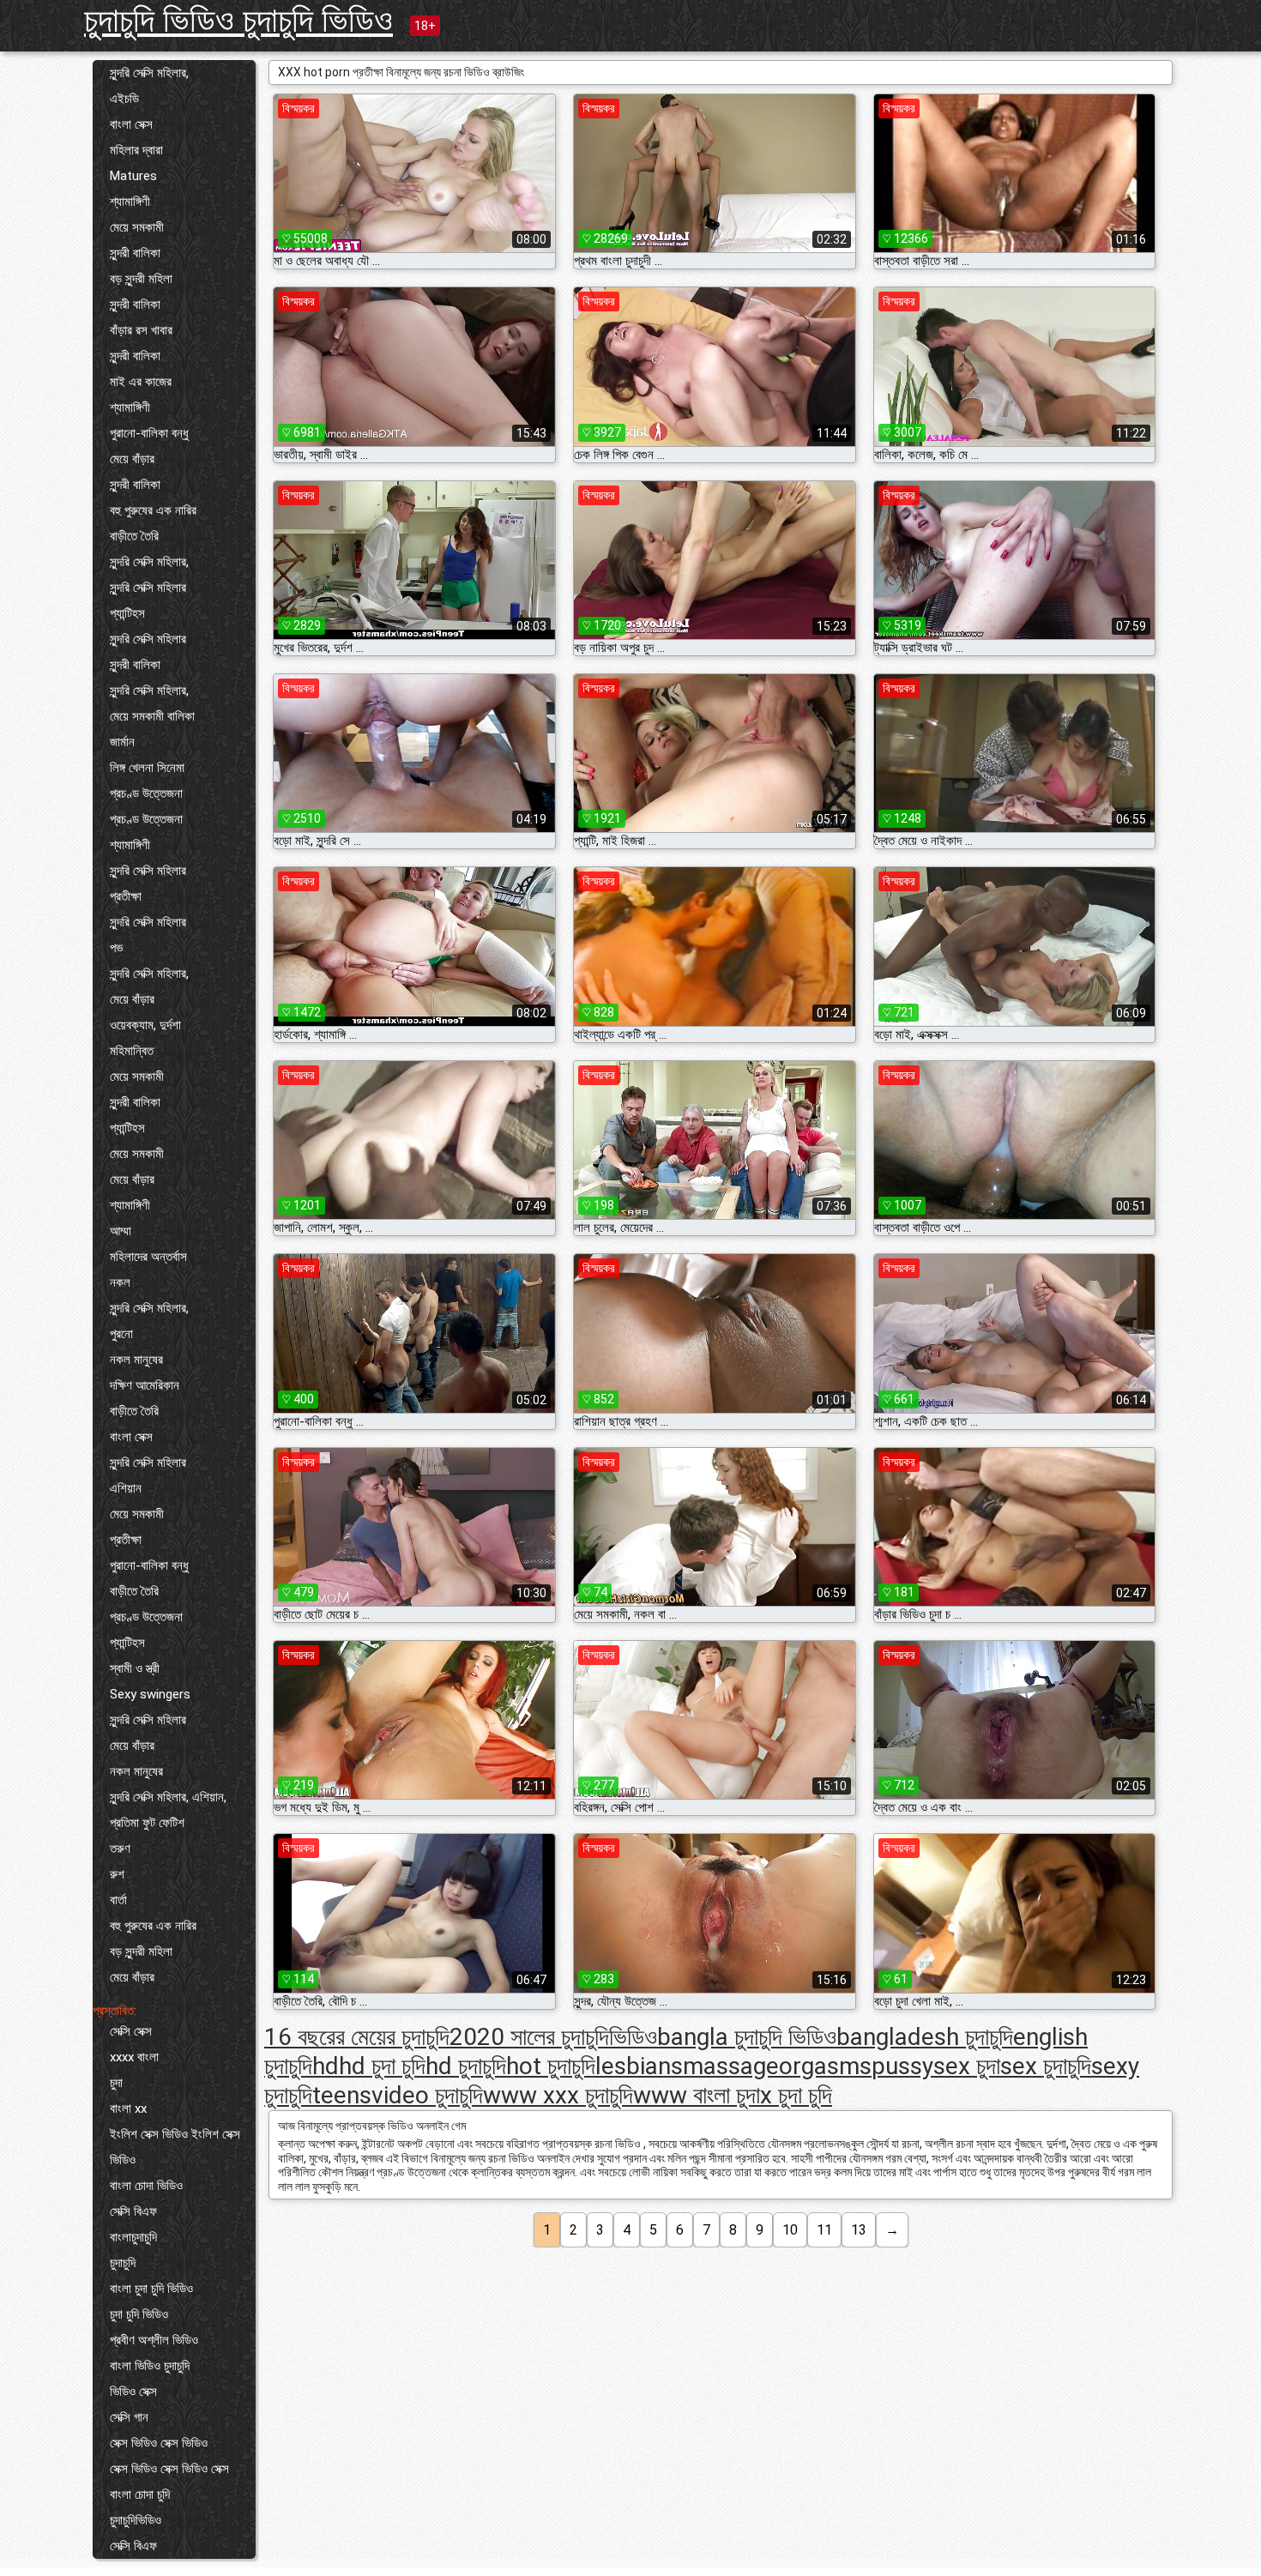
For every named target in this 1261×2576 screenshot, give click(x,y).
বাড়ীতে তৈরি (134, 536)
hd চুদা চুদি (382, 2066)
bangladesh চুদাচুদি (925, 2037)
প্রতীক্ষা (126, 896)
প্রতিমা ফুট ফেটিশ (147, 1823)
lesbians (639, 2066)
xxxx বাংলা (134, 2057)
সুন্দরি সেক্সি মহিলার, (149, 73)
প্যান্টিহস (127, 613)
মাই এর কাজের (141, 382)
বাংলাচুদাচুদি (133, 2237)
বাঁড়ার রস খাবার (141, 330)
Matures (133, 176)
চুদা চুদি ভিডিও (139, 2314)
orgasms (825, 2066)
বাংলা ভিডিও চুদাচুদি (150, 2366)
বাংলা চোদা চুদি (140, 2495)
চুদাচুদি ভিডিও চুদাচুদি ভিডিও (238, 20)
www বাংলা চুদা (697, 2095)
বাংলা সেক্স (131, 124)
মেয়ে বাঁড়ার (132, 459)
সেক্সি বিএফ (133, 2211)
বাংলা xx (128, 2108)
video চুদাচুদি (427, 2095)
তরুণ (120, 1849)
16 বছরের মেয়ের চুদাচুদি (357, 2037)
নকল (120, 1282)
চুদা (116, 2083)
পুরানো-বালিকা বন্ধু (149, 433)
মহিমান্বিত (132, 1051)
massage (731, 2066)
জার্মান (122, 742)
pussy (902, 2066)
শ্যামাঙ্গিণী (130, 202)
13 (859, 2230)
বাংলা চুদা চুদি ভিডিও (151, 2289)
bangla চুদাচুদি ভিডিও (747, 2037)
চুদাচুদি (123, 2263)
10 (790, 2230)
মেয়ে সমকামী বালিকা (152, 716)
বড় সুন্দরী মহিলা (141, 279)
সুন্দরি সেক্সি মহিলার (148, 588)
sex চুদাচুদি (1046, 2066)
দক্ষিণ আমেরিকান (145, 1385)
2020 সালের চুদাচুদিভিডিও (553, 2037)
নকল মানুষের (136, 1360)
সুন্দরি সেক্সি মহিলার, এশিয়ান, (168, 1797)
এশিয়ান (126, 1488)
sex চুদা (967, 2066)
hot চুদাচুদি (551, 2066)
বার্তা (118, 1900)
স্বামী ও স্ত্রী (135, 1668)
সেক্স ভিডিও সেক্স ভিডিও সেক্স (169, 2469)
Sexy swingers (150, 1694)
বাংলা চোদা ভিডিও (146, 2186)
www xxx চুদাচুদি (558, 2095)
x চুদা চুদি (796, 2095)
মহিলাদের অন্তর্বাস (148, 1257)
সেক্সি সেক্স (131, 2031)
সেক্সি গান (129, 2417)
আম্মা (121, 1231)
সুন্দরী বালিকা (135, 253)
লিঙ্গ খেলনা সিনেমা (147, 768)
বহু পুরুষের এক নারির (153, 510)
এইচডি (124, 99)
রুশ (117, 1874)
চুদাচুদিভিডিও (136, 2520)
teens (342, 2095)
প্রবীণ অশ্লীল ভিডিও (154, 2340)
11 (824, 2230)
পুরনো (121, 1334)
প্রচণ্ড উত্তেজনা (146, 793)
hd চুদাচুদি (466, 2066)
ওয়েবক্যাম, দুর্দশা (145, 1025)
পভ (116, 948)
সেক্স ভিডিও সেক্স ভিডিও (159, 2443)
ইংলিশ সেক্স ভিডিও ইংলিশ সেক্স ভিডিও (175, 2147)
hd (326, 2066)
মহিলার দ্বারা (136, 150)
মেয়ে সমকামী (137, 227)
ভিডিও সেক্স (133, 2392)
